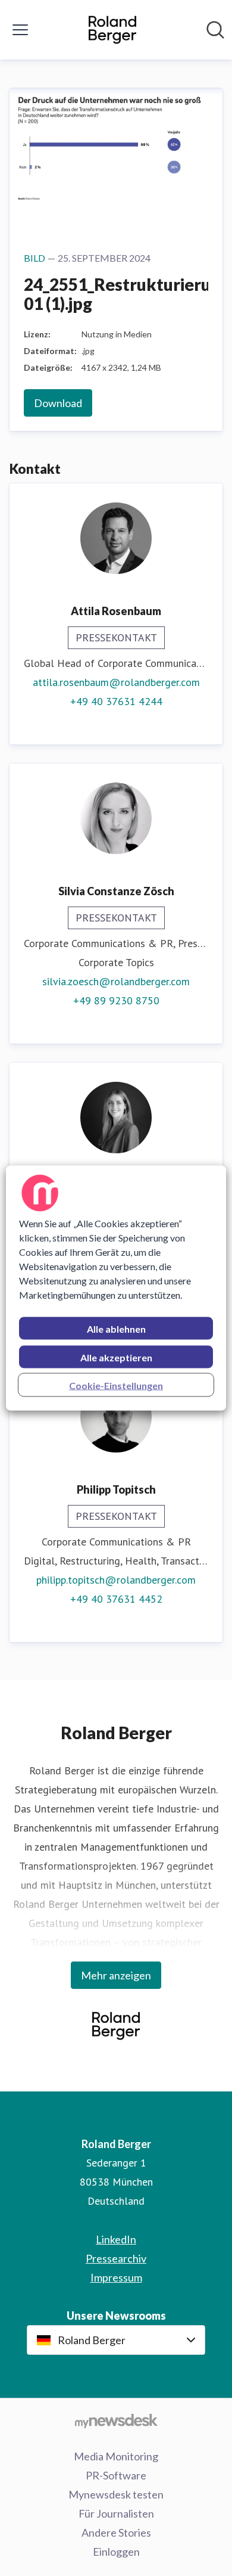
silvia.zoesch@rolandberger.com (116, 981)
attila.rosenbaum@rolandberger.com (116, 682)
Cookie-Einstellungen (116, 1385)
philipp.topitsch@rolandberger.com (116, 1580)
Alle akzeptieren (116, 1357)
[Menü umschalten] (20, 30)
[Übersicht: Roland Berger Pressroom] (112, 30)
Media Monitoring (116, 2456)
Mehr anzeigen (116, 1975)
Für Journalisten (116, 2513)
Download (58, 403)
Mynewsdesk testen (116, 2494)
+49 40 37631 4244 (116, 701)
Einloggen (116, 2552)
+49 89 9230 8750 (116, 1000)
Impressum (116, 2277)
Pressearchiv (116, 2258)
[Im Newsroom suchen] (215, 30)
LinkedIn (116, 2239)
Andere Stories (116, 2532)
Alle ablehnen (116, 1329)
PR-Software (116, 2475)
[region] (116, 1288)
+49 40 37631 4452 (116, 1599)
